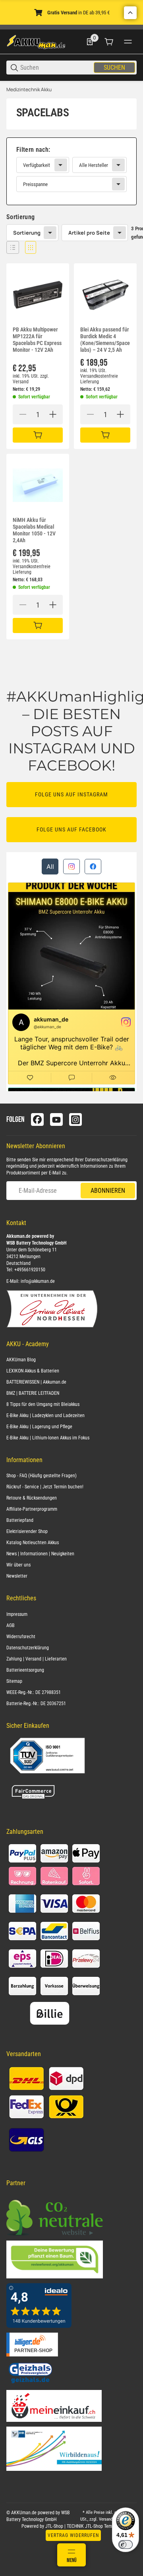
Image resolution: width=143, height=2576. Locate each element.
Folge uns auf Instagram (71, 794)
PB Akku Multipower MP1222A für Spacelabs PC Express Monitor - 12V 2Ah (37, 339)
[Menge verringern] (23, 414)
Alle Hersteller (94, 165)
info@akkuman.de (38, 1281)
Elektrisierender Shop (27, 1531)
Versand (21, 382)
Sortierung (27, 233)
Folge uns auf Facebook (71, 829)
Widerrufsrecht (21, 1637)
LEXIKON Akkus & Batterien (33, 1371)
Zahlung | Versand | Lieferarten (37, 1659)
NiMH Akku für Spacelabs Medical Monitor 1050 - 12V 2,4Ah (34, 530)
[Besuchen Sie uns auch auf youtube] (56, 1119)
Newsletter (17, 1576)
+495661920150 (30, 1270)
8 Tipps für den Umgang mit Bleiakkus (43, 1404)
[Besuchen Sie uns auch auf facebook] (37, 1119)
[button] (13, 247)
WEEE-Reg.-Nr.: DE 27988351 (34, 1692)
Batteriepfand (20, 1520)
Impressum (17, 1614)
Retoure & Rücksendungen (32, 1498)
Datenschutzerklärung (106, 1160)
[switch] (126, 2545)
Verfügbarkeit (37, 165)
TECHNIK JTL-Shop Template (94, 2526)
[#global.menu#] (128, 42)
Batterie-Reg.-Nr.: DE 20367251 (36, 1704)
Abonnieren (108, 1191)
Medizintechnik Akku (29, 90)
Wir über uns (18, 1565)
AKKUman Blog (21, 1360)
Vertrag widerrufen (73, 2535)
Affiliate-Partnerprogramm (32, 1509)
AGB (11, 1625)
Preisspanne (35, 184)
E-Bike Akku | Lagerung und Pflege (39, 1427)
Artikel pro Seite (89, 233)
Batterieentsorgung (25, 1670)
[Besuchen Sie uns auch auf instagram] (75, 1119)
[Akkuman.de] (36, 41)
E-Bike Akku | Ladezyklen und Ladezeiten (45, 1415)
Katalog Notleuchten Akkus (33, 1543)
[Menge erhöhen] (53, 414)
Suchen (114, 68)
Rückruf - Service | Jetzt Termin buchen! (45, 1487)
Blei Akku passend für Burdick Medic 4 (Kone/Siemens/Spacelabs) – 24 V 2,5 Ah (105, 339)
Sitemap (14, 1681)
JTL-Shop (55, 2526)
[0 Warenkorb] (109, 42)
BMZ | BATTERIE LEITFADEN (33, 1393)
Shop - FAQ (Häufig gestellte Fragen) (42, 1476)
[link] (71, 171)
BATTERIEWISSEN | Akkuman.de (36, 1382)
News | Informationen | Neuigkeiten (40, 1554)
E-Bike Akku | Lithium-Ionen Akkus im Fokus (48, 1438)
